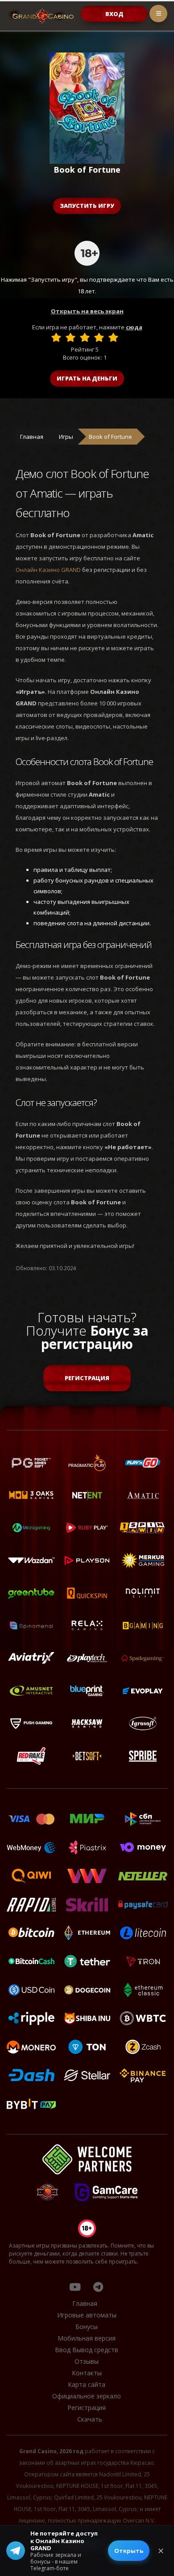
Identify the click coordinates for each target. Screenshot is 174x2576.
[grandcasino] (98, 2287)
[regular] (85, 337)
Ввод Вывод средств (87, 2350)
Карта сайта (87, 2384)
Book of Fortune (110, 437)
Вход (114, 14)
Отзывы (87, 2361)
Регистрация (87, 1378)
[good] (99, 337)
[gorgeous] (113, 337)
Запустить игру (87, 206)
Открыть (129, 2551)
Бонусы (87, 2327)
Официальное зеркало (87, 2396)
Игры (66, 437)
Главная (32, 437)
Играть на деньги (87, 378)
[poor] (70, 337)
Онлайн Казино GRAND (48, 570)
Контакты (87, 2373)
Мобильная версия (87, 2338)
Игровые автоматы (87, 2315)
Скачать (90, 2419)
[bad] (56, 337)
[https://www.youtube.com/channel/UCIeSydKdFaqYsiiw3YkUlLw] (75, 2287)
